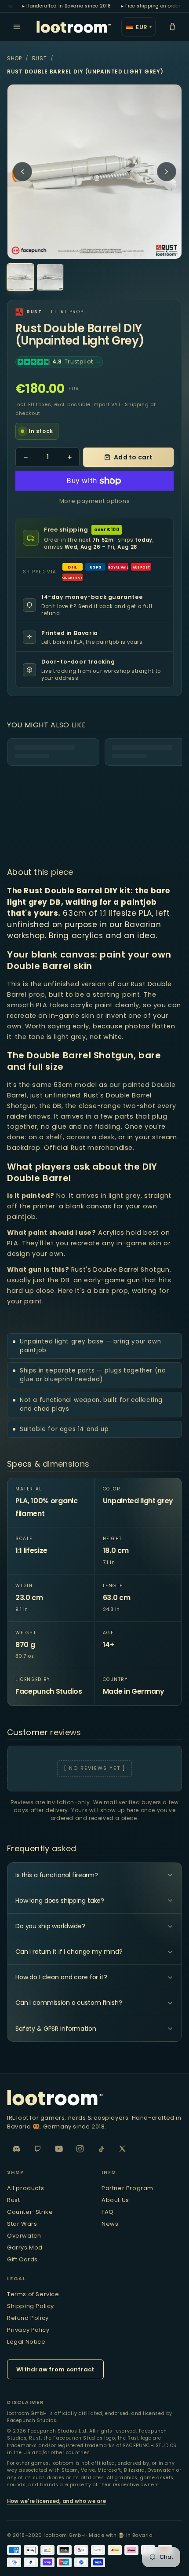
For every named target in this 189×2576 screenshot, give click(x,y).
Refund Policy (28, 2318)
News (110, 2224)
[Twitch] (38, 2149)
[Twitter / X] (122, 2149)
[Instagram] (80, 2149)
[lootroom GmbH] (74, 27)
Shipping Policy (31, 2306)
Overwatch (24, 2236)
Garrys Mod (25, 2248)
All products (25, 2188)
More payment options (95, 501)
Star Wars (22, 2224)
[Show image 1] (20, 277)
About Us (115, 2200)
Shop (15, 58)
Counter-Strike (30, 2212)
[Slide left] (22, 172)
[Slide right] (167, 172)
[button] (172, 27)
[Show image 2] (50, 277)
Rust (40, 58)
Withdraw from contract (55, 2369)
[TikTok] (101, 2149)
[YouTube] (59, 2149)
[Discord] (17, 2149)
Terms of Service (33, 2294)
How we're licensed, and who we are (56, 2501)
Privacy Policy (28, 2330)
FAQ (108, 2212)
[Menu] (17, 27)
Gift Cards (22, 2259)
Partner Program (127, 2188)
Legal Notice (26, 2342)
